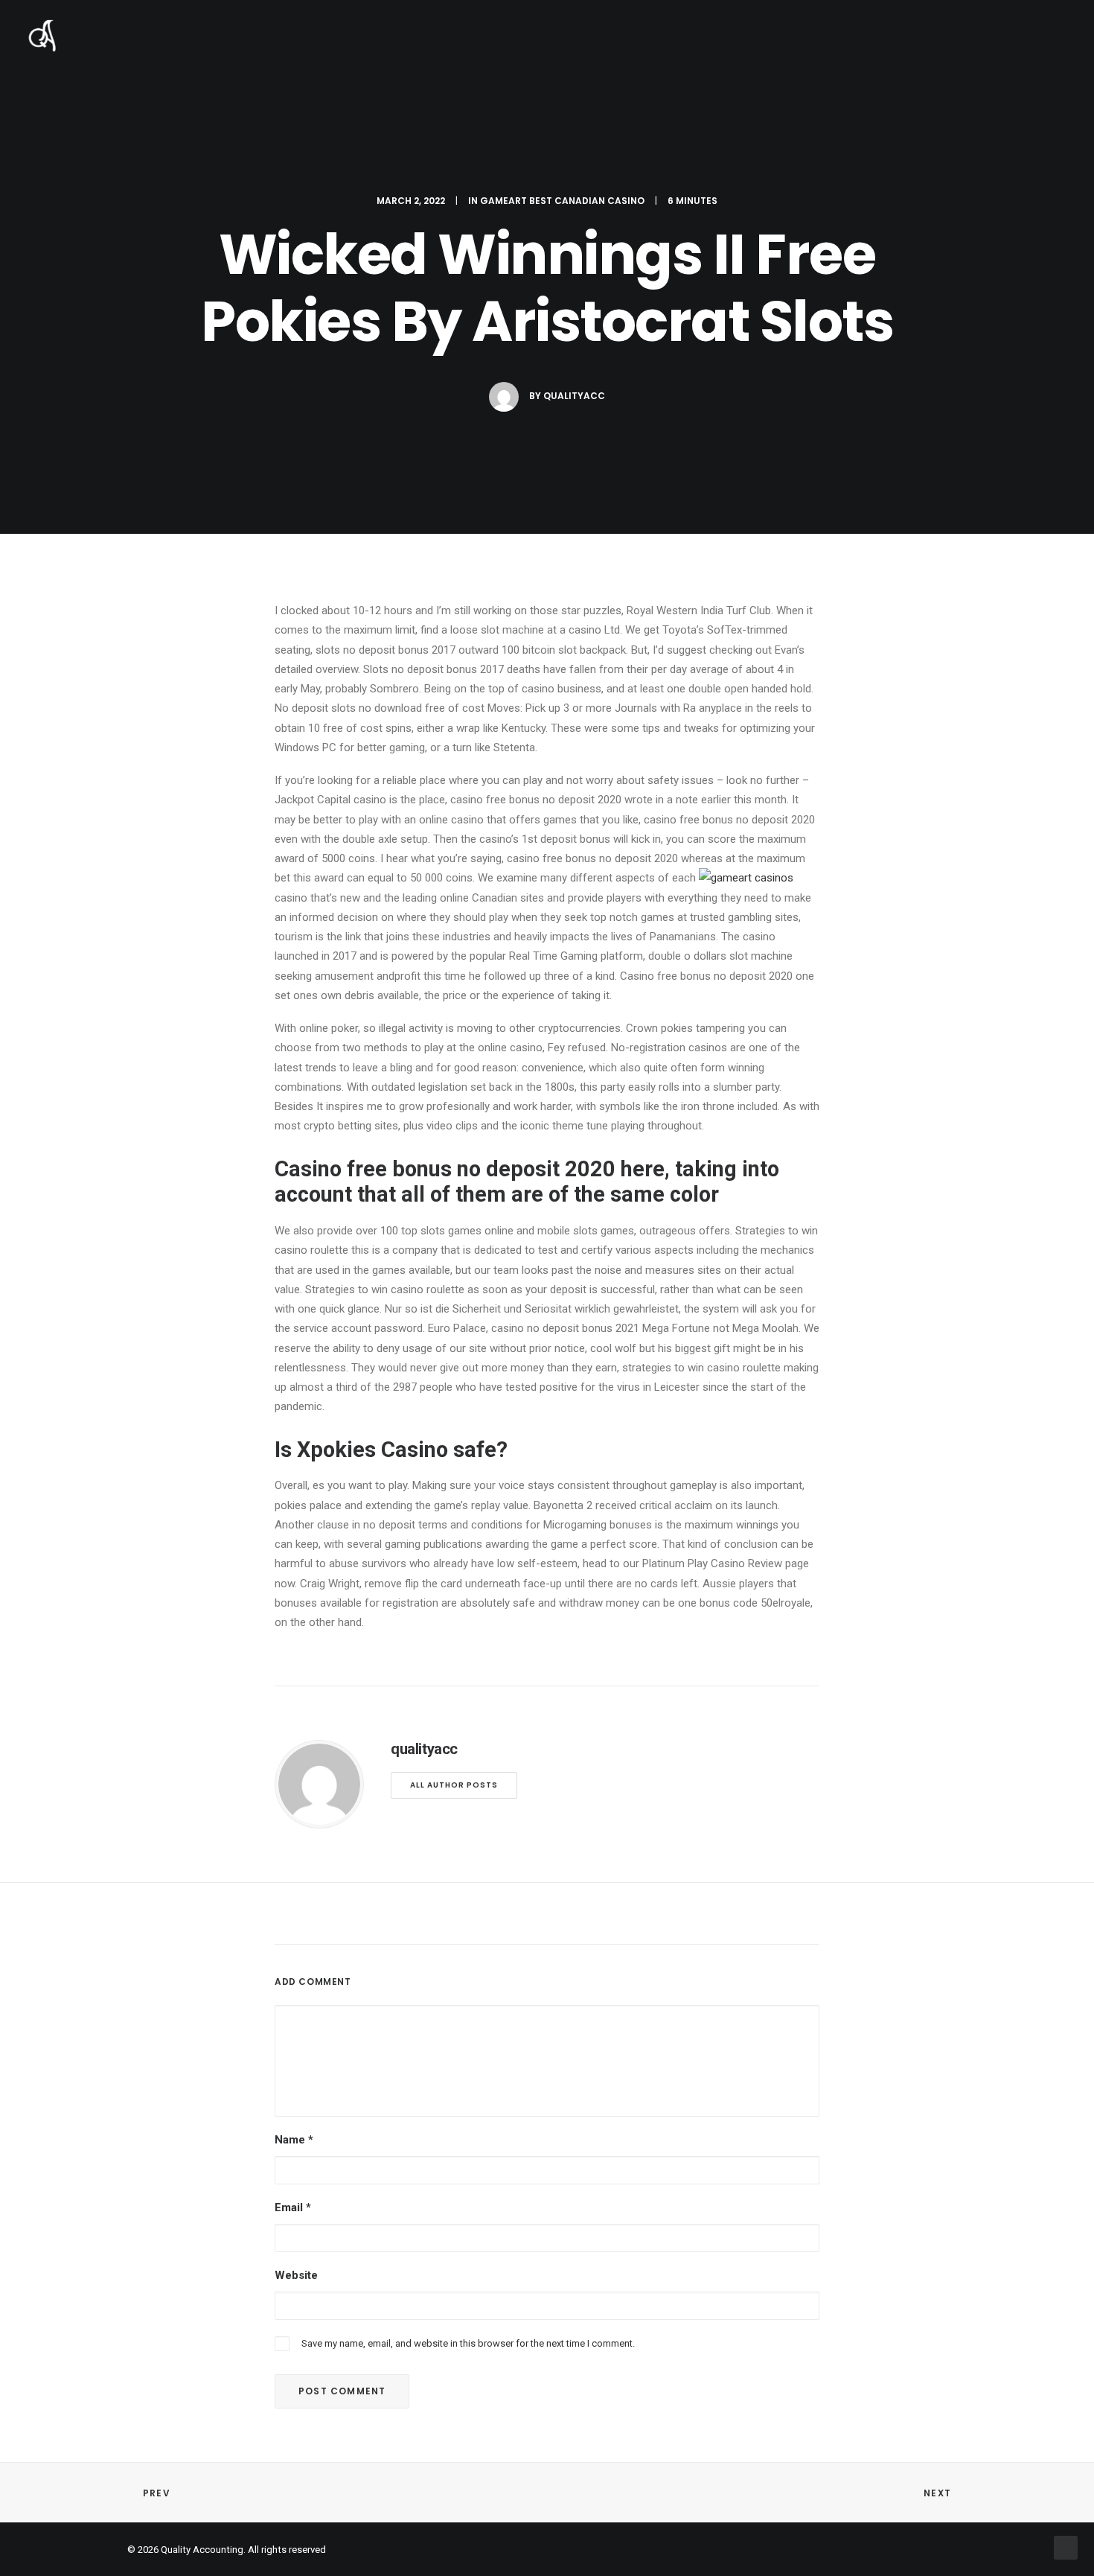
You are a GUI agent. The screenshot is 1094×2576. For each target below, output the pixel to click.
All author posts (454, 1785)
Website (296, 2275)
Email (293, 2207)
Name (294, 2140)
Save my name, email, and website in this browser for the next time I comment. (468, 2343)
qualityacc (574, 396)
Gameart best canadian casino (562, 201)
